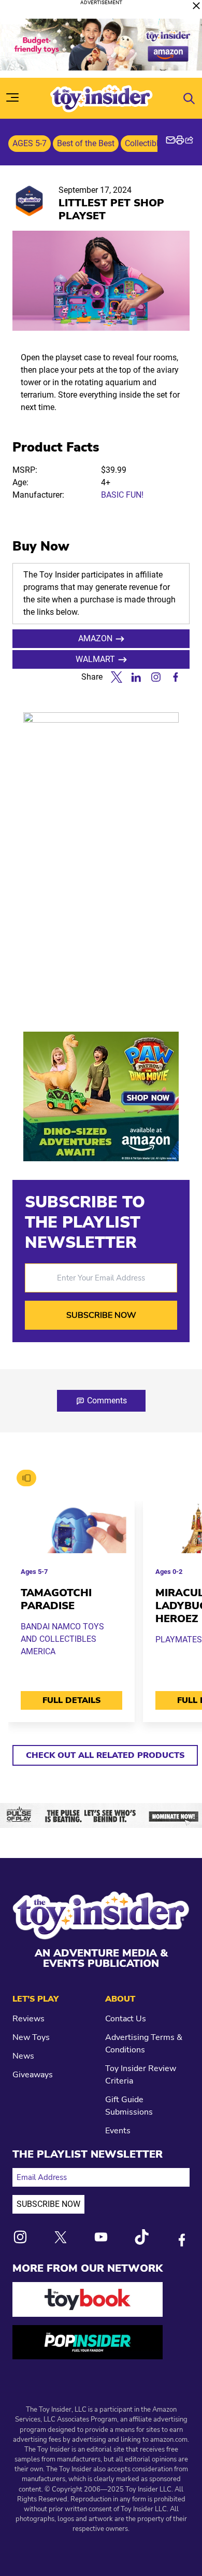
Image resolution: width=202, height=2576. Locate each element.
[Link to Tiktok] (141, 2237)
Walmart (95, 659)
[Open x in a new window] (117, 677)
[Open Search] (189, 98)
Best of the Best (86, 143)
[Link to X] (61, 2237)
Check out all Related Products (105, 1755)
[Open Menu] (12, 97)
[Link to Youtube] (101, 2237)
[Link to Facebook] (182, 2240)
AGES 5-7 (30, 143)
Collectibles (146, 143)
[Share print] (180, 140)
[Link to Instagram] (20, 2237)
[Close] (196, 6)
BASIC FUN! (122, 495)
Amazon (95, 638)
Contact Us (126, 2019)
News (23, 2056)
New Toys (31, 2037)
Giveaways (33, 2075)
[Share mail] (170, 140)
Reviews (28, 2019)
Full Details (71, 1700)
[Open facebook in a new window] (176, 677)
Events (118, 2131)
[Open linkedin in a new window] (136, 677)
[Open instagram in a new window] (156, 677)
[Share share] (189, 140)
